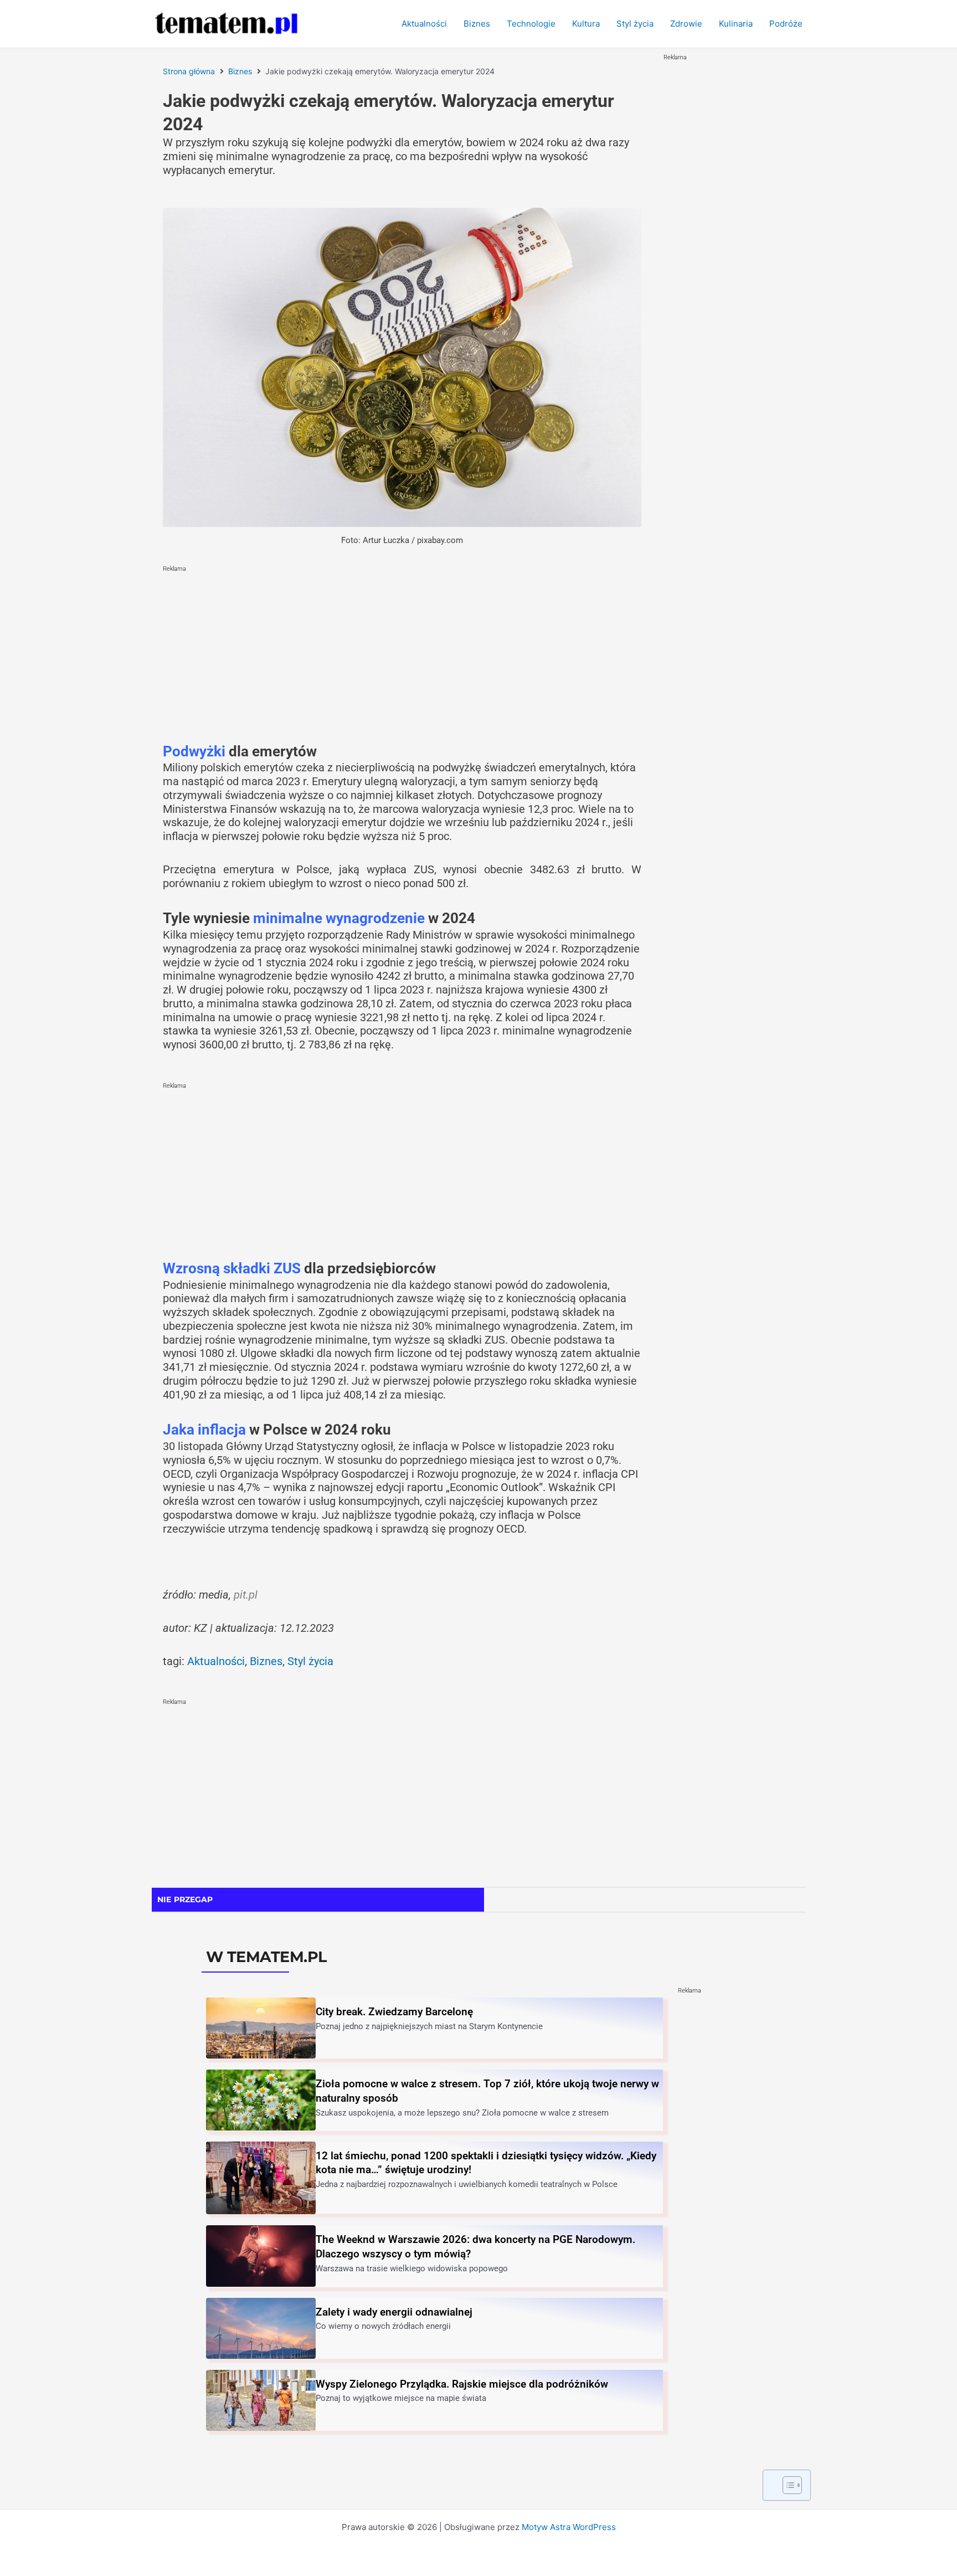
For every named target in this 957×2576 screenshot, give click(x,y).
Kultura (586, 24)
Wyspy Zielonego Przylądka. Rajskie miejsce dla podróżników (462, 2384)
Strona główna (189, 71)
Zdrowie (686, 24)
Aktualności (424, 24)
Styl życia (635, 24)
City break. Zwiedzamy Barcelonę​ (394, 2012)
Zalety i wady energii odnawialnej (394, 2312)
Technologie (531, 24)
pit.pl (246, 1595)
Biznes (477, 24)
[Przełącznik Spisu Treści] (787, 2485)
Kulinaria (736, 24)
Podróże (786, 24)
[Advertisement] (402, 654)
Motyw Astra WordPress (569, 2527)
